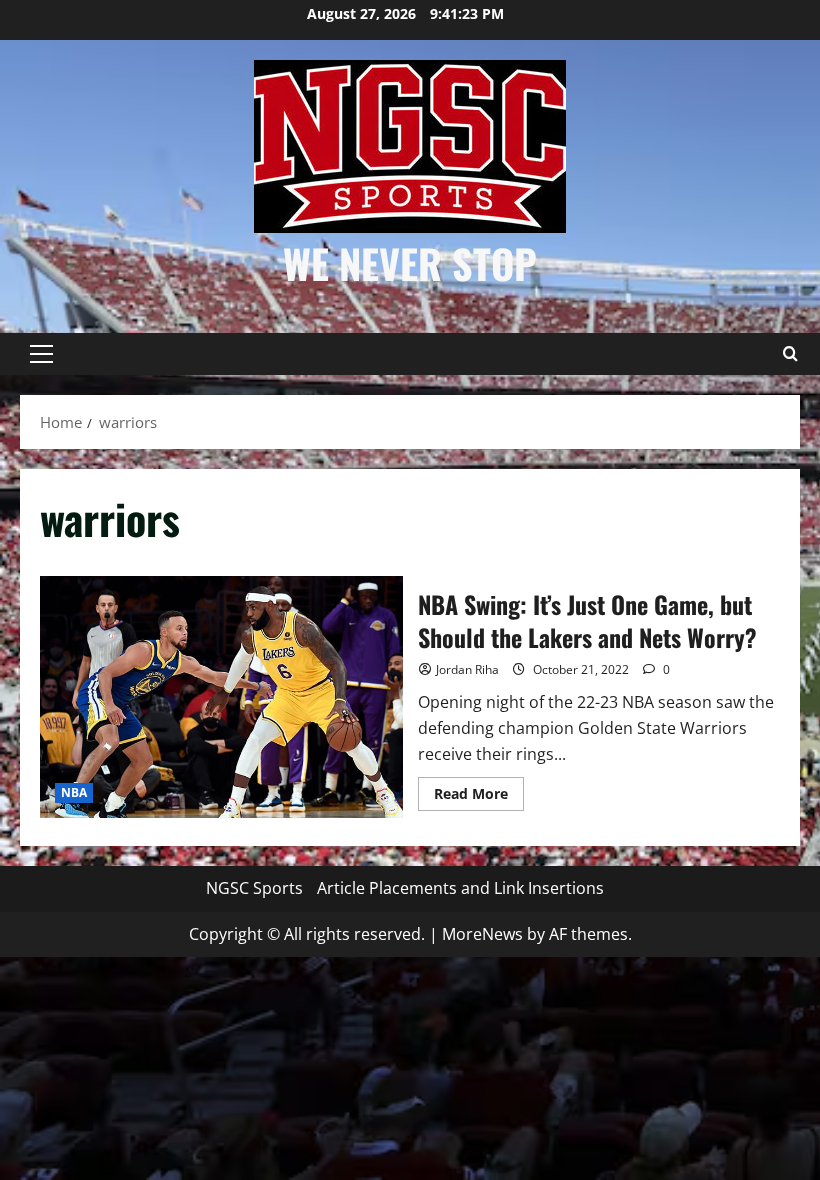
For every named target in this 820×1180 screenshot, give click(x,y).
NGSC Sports (254, 888)
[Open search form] (790, 354)
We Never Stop (410, 263)
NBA (74, 792)
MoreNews (482, 934)
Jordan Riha (467, 669)
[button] (41, 354)
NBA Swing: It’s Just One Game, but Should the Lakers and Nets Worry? (221, 697)
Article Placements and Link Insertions (460, 888)
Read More (479, 797)
